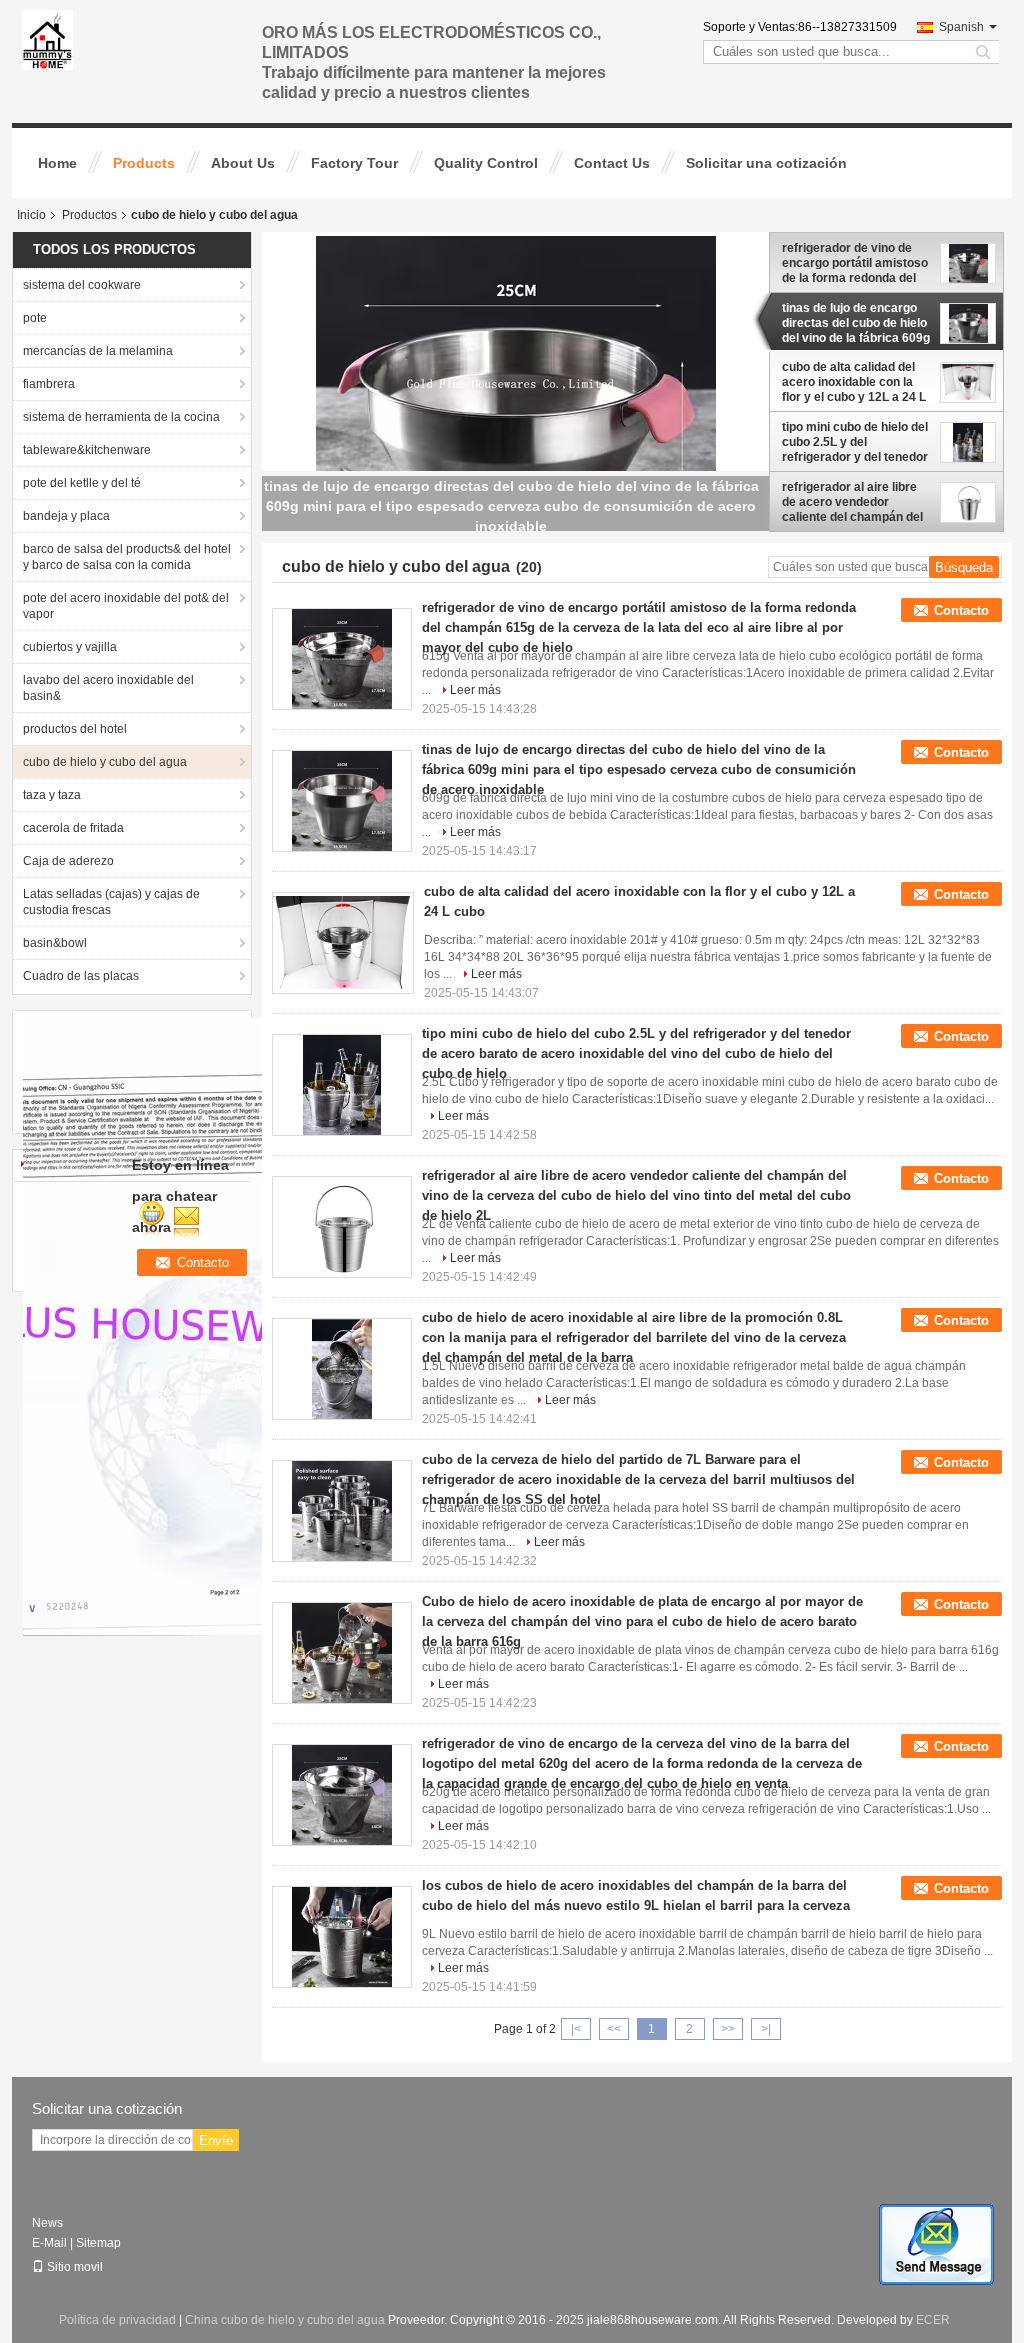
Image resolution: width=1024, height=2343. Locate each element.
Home (57, 163)
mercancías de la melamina (98, 351)
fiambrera (49, 384)
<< (614, 2029)
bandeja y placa (66, 516)
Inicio (31, 215)
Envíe (216, 2140)
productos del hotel (75, 729)
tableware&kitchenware (87, 450)
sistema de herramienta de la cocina (121, 417)
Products (144, 163)
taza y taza (52, 795)
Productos (89, 215)
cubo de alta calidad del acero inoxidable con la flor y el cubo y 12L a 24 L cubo (854, 382)
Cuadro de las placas (81, 976)
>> (728, 2029)
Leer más (475, 690)
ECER (933, 2320)
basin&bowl (55, 943)
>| (766, 2029)
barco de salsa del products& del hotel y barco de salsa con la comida (127, 557)
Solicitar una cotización (766, 163)
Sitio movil (75, 2267)
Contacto (961, 610)
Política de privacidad (117, 2320)
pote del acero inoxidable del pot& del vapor (126, 606)
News (47, 2223)
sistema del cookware (82, 285)
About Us (243, 163)
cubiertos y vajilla (70, 647)
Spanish (961, 27)
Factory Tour (354, 163)
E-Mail (49, 2243)
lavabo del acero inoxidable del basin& (108, 688)
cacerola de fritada (73, 828)
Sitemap (98, 2243)
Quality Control (486, 163)
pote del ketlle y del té (82, 483)
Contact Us (612, 163)
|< (576, 2029)
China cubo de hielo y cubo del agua (285, 2320)
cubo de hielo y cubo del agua (105, 762)
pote (35, 318)
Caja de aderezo (68, 861)
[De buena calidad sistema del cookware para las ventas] (241, 1326)
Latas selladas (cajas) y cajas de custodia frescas (111, 902)
